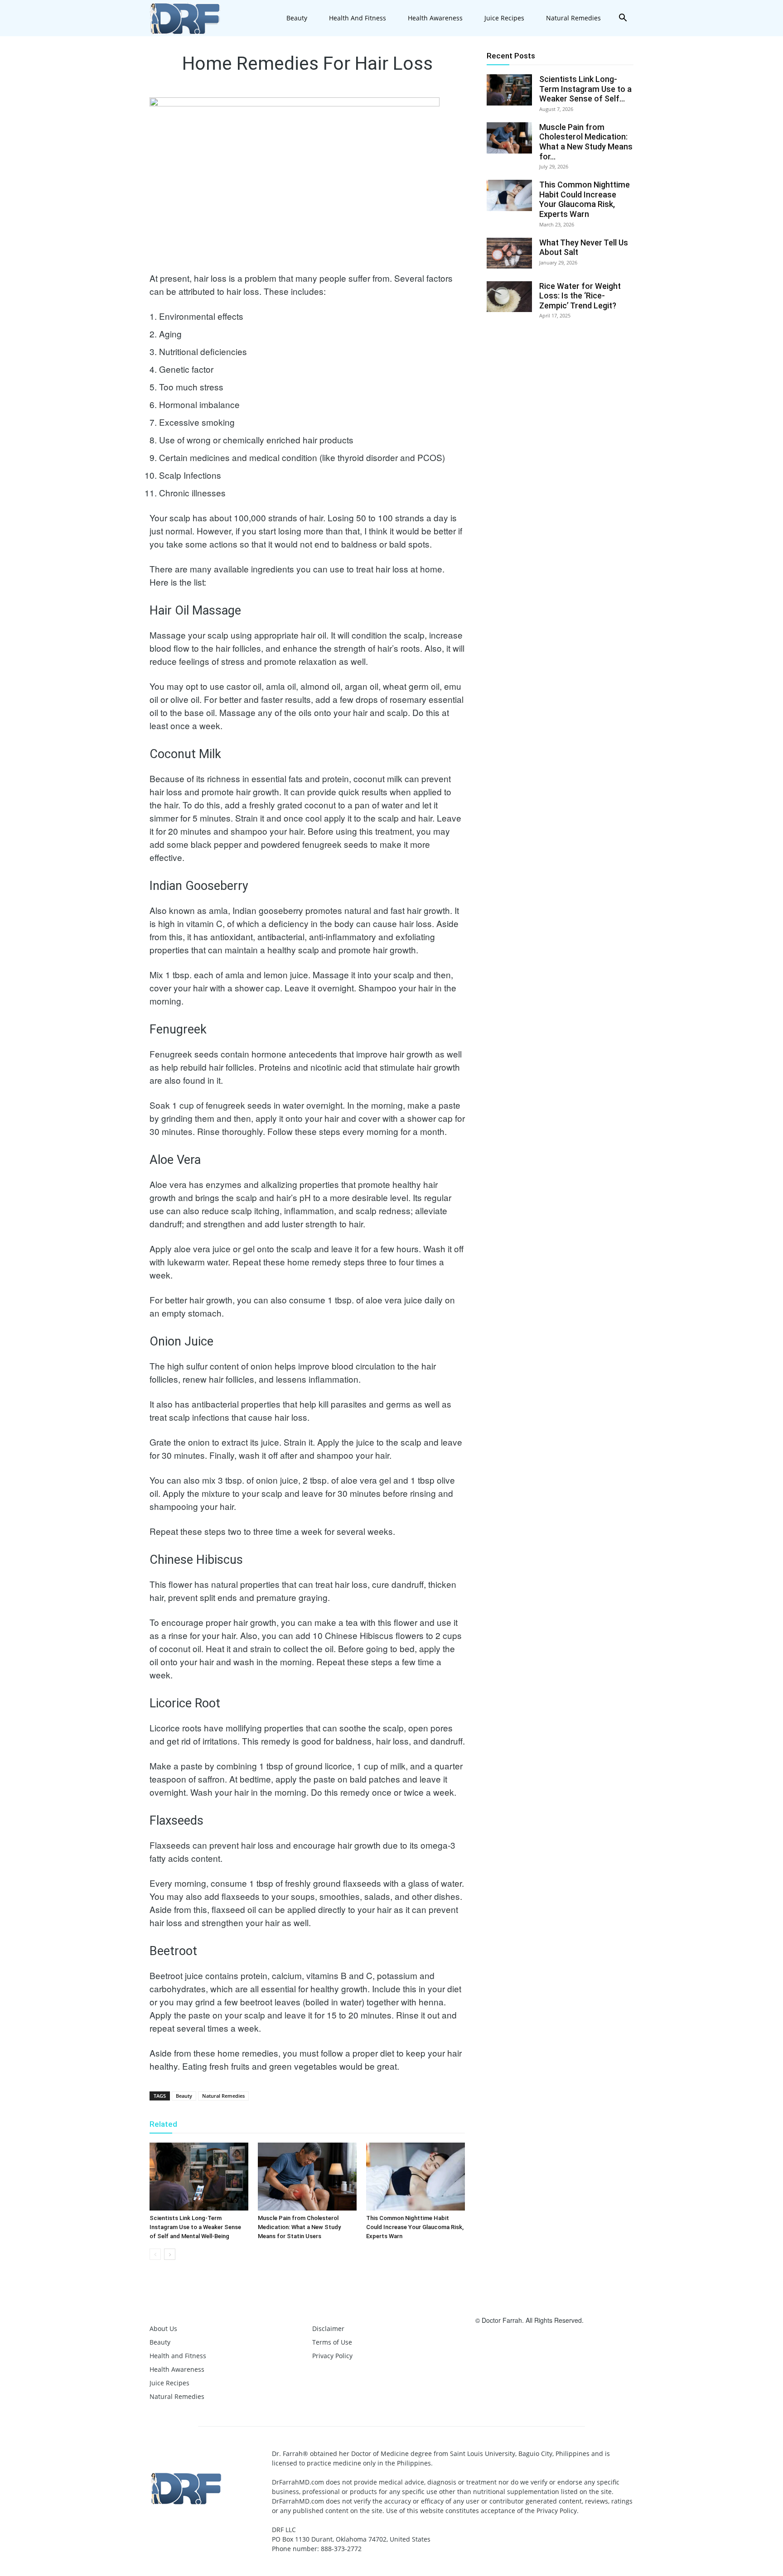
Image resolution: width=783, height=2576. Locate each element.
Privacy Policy (332, 2356)
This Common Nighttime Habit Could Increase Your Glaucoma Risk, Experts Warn (415, 2227)
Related (163, 2124)
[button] (623, 19)
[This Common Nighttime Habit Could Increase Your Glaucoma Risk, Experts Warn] (416, 2177)
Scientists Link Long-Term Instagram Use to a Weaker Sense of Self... (585, 89)
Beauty (297, 18)
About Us (163, 2328)
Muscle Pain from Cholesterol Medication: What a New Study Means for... (586, 142)
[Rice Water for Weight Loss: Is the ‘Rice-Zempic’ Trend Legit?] (509, 297)
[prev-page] (155, 2254)
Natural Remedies (573, 18)
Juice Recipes (504, 18)
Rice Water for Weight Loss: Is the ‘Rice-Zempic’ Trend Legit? (580, 296)
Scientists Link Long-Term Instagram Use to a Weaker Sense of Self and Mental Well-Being (195, 2227)
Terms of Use (332, 2342)
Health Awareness (435, 18)
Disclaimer (328, 2328)
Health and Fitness (358, 18)
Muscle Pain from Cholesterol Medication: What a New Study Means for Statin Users (299, 2227)
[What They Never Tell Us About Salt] (509, 253)
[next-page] (170, 2254)
